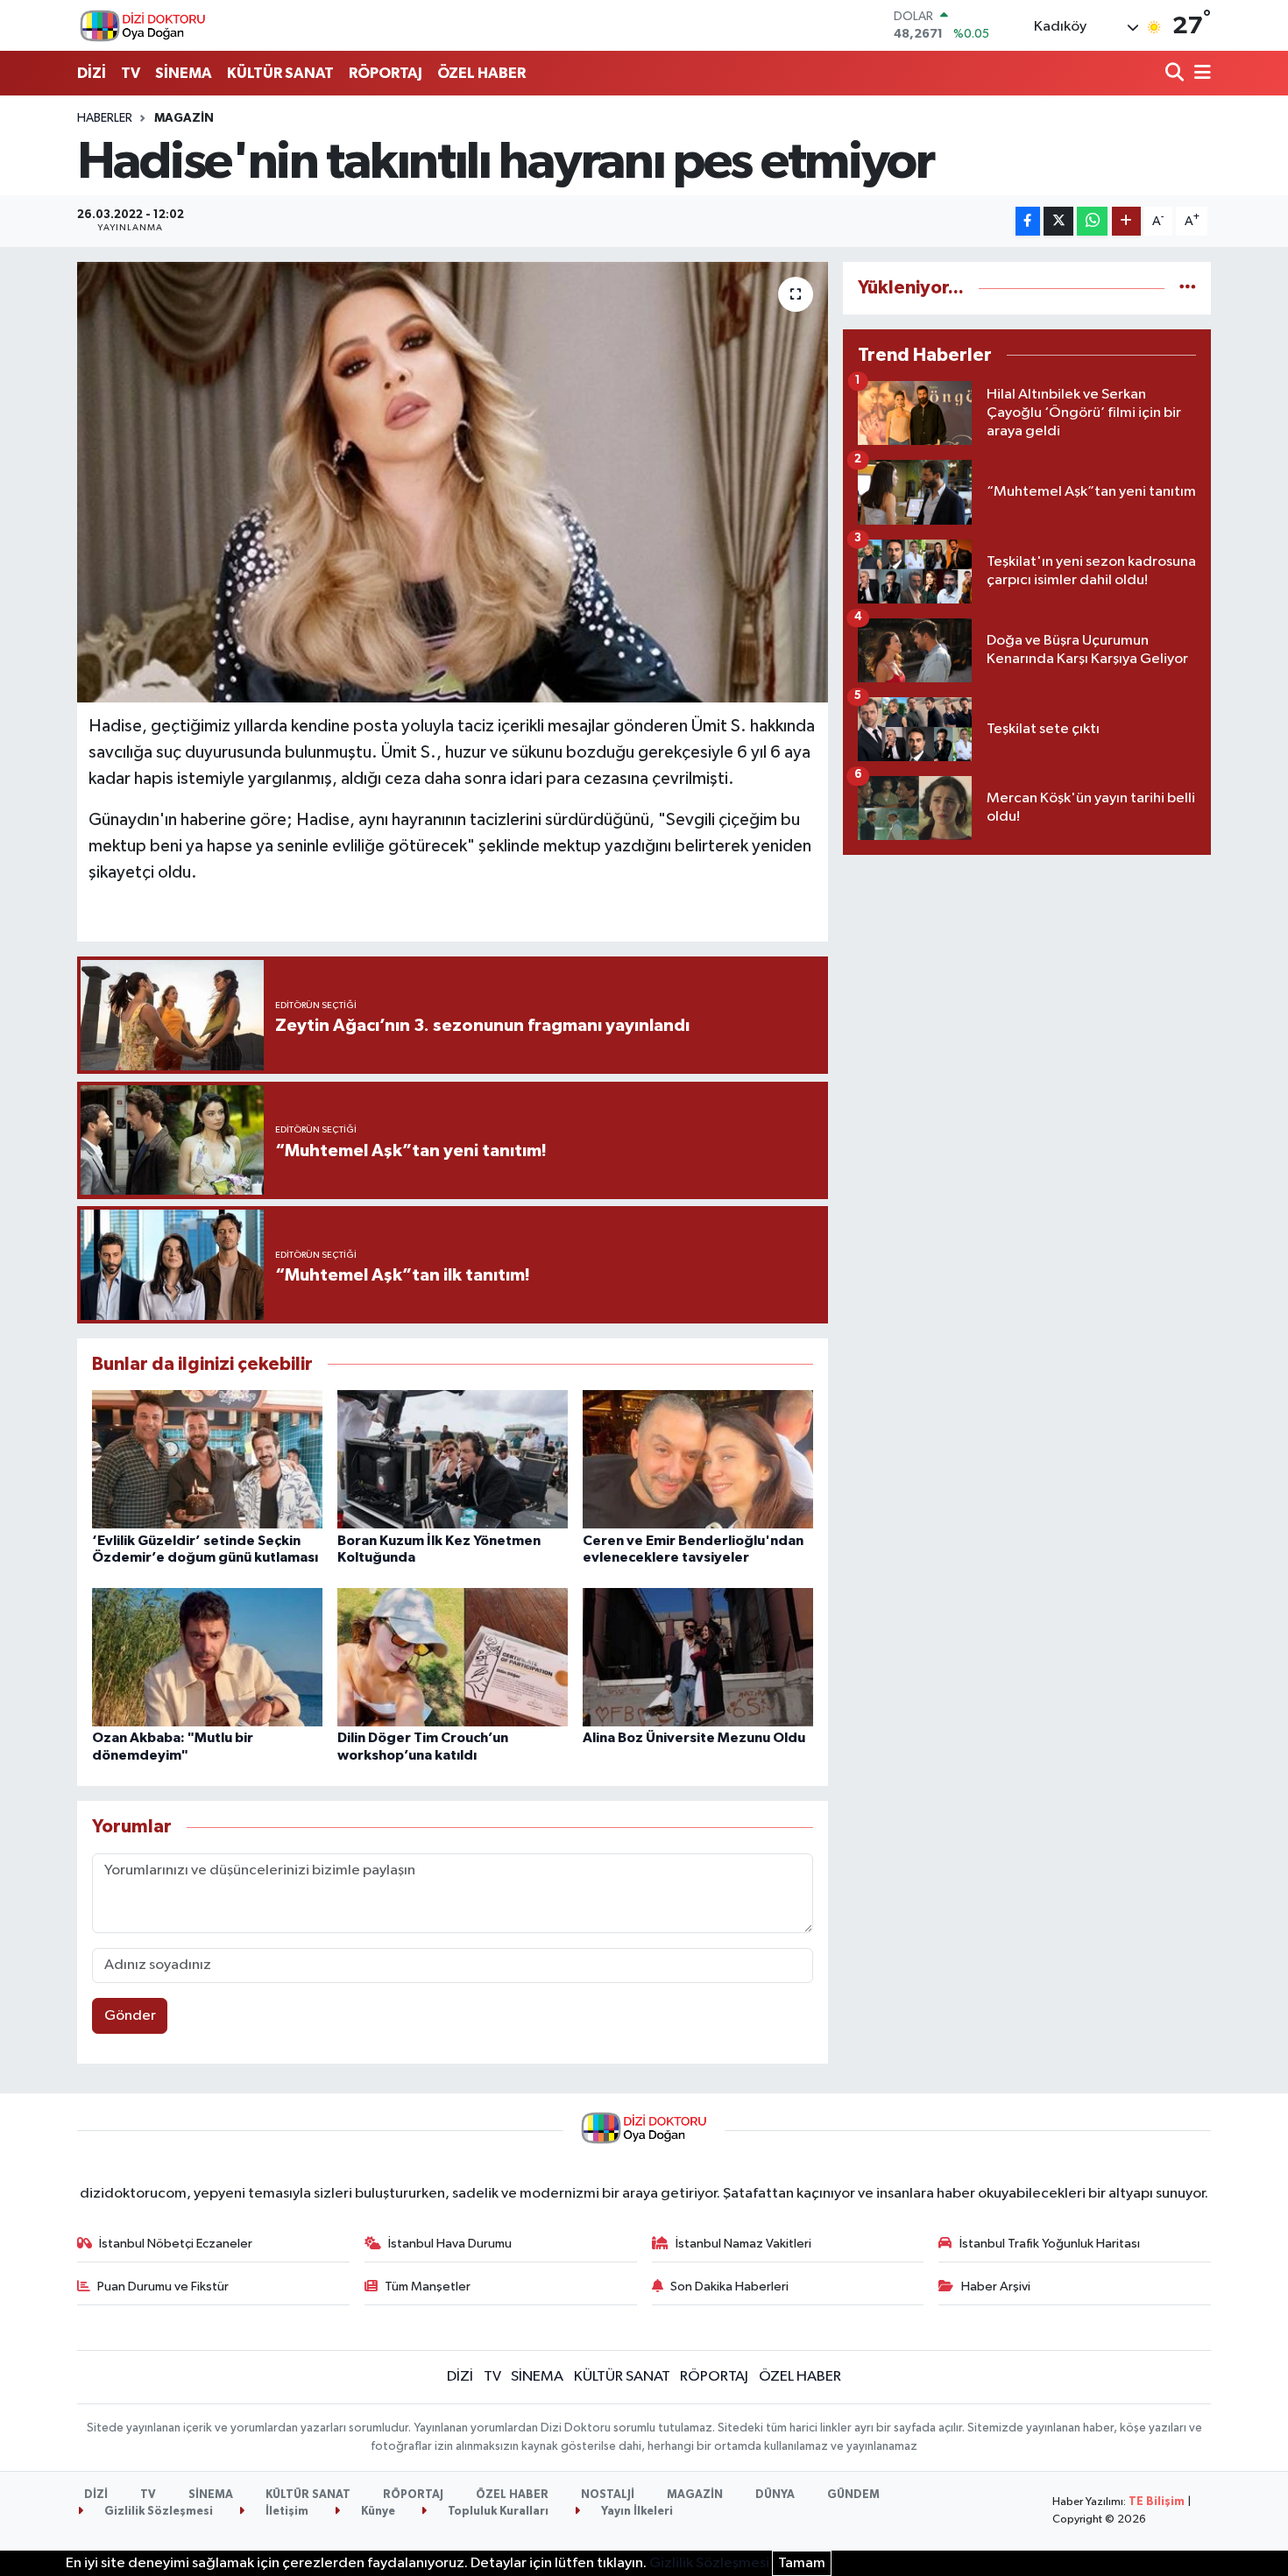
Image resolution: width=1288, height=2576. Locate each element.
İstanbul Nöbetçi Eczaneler (176, 2244)
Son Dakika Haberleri (729, 2287)
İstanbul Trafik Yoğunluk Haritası (1050, 2244)
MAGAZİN (184, 118)
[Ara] (1176, 74)
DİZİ (92, 73)
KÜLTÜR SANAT (280, 73)
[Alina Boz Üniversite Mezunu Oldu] (698, 1657)
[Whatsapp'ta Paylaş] (1092, 221)
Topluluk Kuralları (497, 2512)
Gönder (130, 2016)
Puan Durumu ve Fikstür (163, 2287)
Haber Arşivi (996, 2287)
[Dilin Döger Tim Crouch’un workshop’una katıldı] (453, 1657)
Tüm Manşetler (428, 2287)
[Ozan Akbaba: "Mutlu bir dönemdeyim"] (207, 1657)
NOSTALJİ (608, 2495)
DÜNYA (775, 2495)
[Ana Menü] (1200, 74)
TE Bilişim (1157, 2502)
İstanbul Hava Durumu (450, 2244)
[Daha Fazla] (1126, 221)
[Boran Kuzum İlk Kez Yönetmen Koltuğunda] (453, 1459)
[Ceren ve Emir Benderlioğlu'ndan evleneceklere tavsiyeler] (698, 1459)
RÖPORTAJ (386, 73)
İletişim (286, 2512)
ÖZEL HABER (481, 73)
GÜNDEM (853, 2495)
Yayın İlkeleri (636, 2512)
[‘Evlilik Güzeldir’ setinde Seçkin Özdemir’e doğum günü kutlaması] (207, 1459)
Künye (377, 2512)
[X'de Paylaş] (1058, 221)
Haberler (105, 118)
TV (131, 73)
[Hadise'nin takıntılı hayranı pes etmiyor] (453, 482)
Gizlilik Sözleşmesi (157, 2512)
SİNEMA (184, 73)
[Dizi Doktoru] (143, 25)
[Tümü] (1188, 288)
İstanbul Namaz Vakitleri (743, 2244)
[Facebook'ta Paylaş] (1028, 221)
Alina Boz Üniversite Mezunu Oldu (694, 1738)
